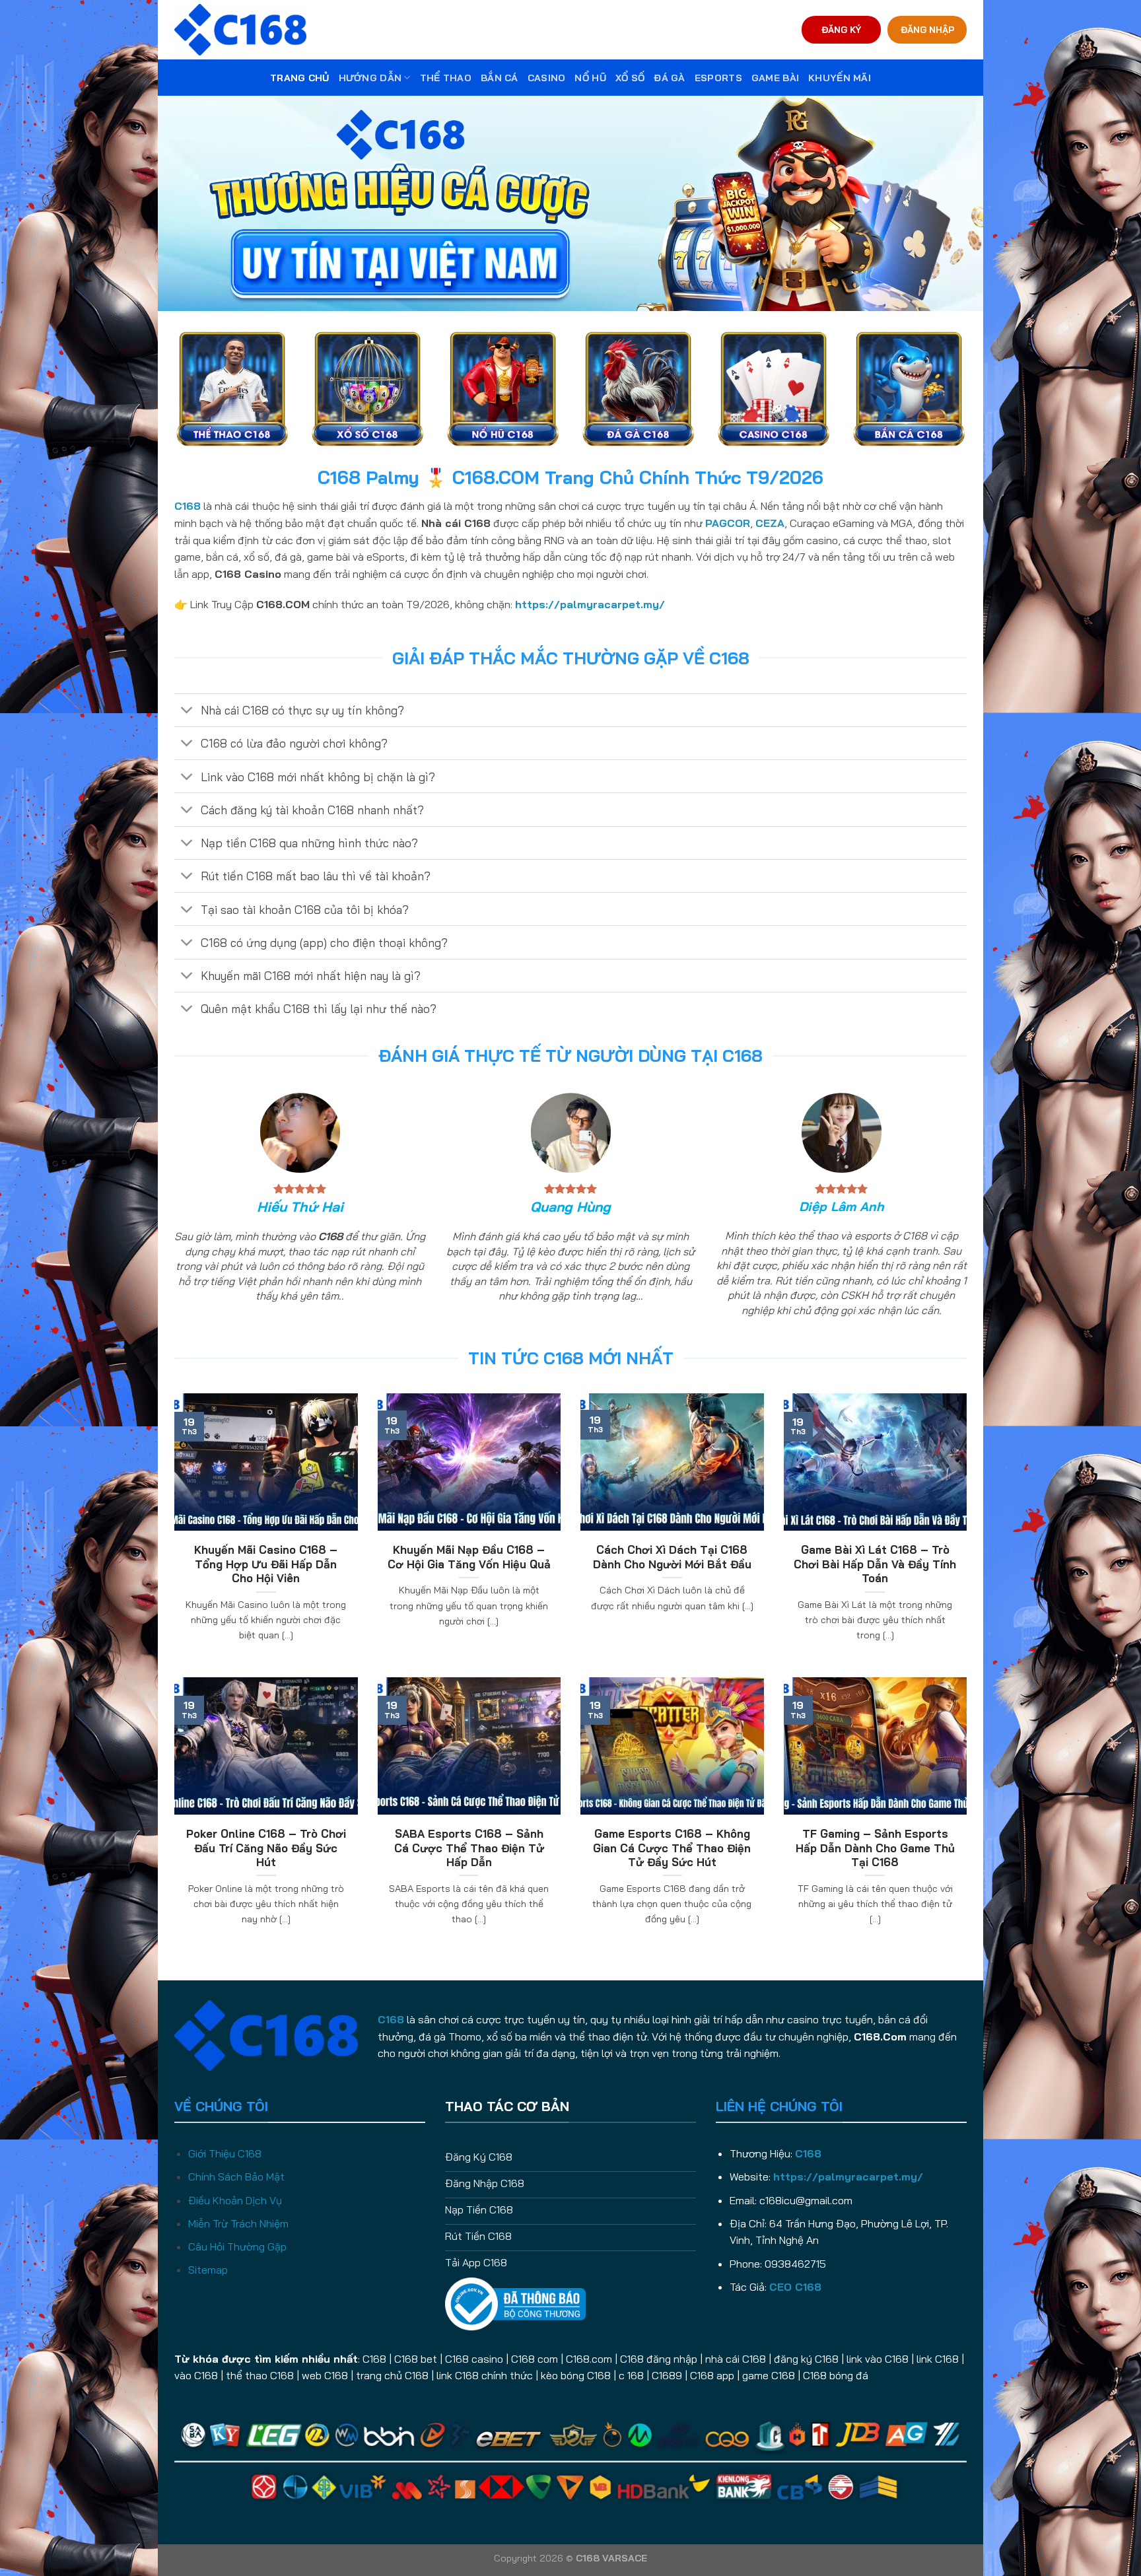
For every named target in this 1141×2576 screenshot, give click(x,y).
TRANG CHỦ (300, 78)
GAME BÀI (775, 78)
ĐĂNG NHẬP (927, 29)
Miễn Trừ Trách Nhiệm (238, 2223)
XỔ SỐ (630, 78)
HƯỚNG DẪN (370, 78)
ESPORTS (718, 78)
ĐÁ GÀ (669, 78)
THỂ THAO (446, 78)
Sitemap (208, 2270)
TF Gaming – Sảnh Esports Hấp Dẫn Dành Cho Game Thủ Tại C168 (875, 1848)
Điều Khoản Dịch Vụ (235, 2200)
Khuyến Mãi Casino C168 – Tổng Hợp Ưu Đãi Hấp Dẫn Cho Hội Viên (266, 1564)
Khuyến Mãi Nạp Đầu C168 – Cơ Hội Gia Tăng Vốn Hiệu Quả (469, 1557)
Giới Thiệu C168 (225, 2153)
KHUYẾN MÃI (840, 78)
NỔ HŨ (590, 78)
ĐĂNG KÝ (841, 29)
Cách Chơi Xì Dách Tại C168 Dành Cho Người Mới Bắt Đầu (672, 1557)
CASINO (547, 78)
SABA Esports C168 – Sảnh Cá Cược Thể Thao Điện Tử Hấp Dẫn (469, 1848)
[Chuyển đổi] (187, 712)
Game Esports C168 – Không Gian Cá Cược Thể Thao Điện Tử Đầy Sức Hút (672, 1848)
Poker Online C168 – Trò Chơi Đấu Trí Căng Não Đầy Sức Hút (266, 1848)
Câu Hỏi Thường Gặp (237, 2246)
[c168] (240, 29)
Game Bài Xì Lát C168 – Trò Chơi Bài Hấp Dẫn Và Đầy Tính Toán (875, 1564)
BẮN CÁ (500, 78)
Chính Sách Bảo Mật (236, 2176)
